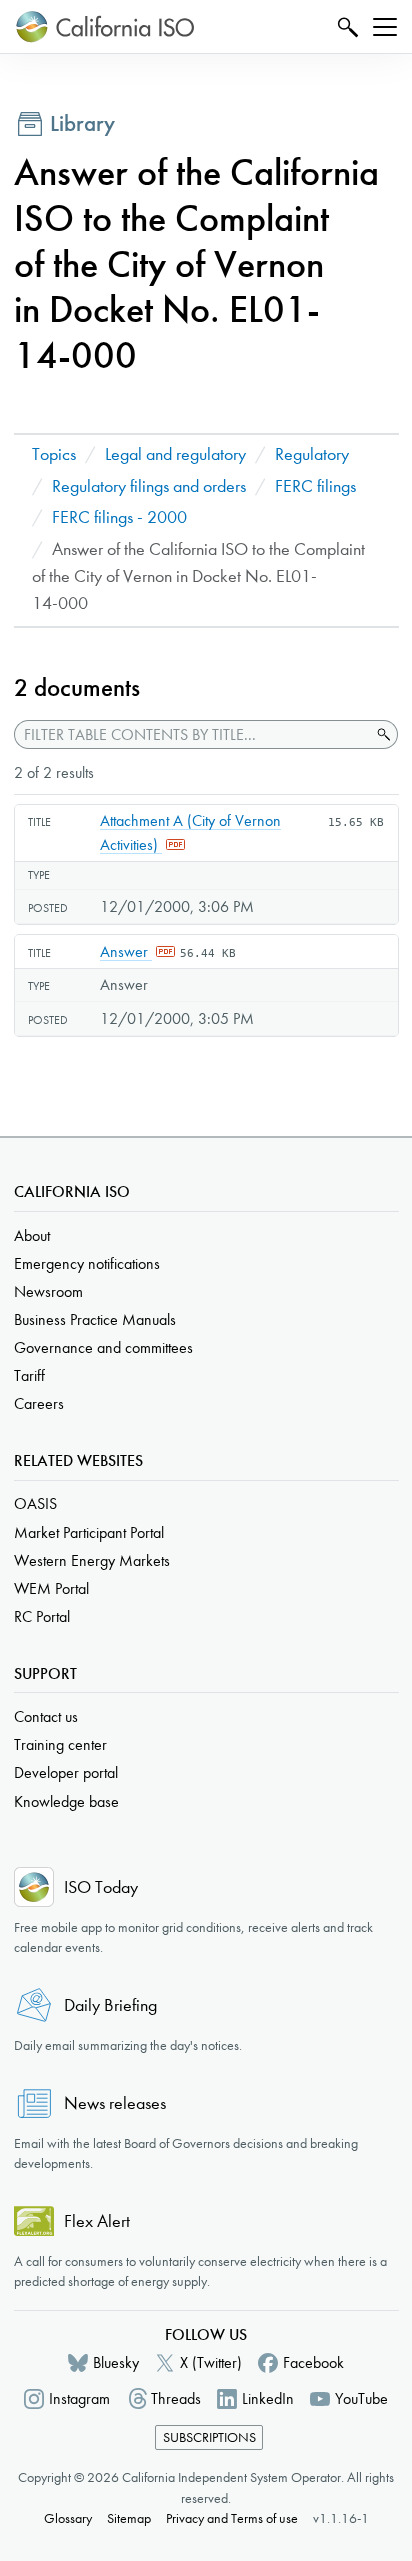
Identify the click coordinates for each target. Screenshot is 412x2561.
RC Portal (42, 1616)
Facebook (313, 2362)
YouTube (361, 2398)
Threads (176, 2398)
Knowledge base (66, 1801)
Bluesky (116, 2362)
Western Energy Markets (92, 1560)
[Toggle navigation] (385, 27)
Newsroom (48, 1291)
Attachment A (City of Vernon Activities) (190, 832)
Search (345, 26)
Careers (39, 1403)
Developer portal (66, 1772)
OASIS (35, 1503)
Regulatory (312, 454)
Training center (60, 1744)
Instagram (79, 2398)
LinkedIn (268, 2398)
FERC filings (315, 486)
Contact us (46, 1716)
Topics (54, 454)
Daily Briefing (110, 2005)
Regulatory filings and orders (149, 486)
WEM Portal (51, 1588)
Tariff (29, 1375)
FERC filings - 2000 (119, 517)
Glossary (68, 2518)
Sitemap (129, 2518)
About (32, 1235)
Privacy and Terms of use (232, 2518)
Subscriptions (209, 2437)
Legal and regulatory (175, 454)
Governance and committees (103, 1347)
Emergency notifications (87, 1263)
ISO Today (101, 1887)
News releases (115, 2103)
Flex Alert (97, 2221)
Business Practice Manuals (95, 1319)
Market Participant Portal (89, 1532)
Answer (126, 951)
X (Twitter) (211, 2362)
